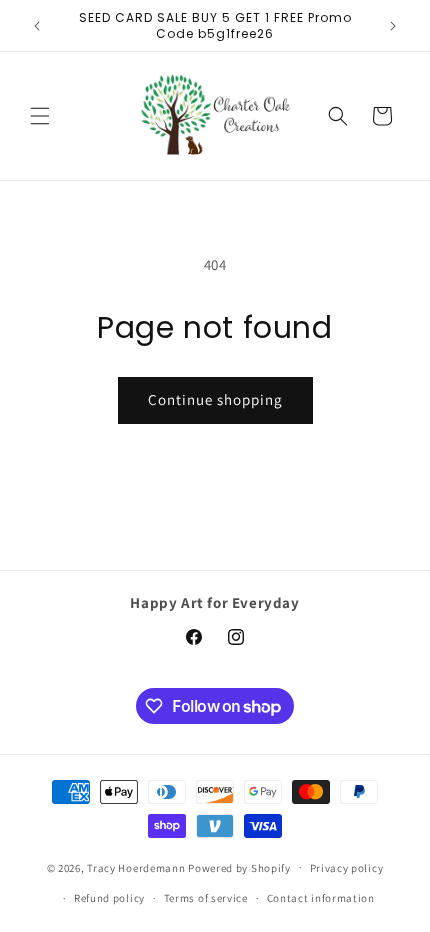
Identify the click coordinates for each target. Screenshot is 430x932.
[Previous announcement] (37, 26)
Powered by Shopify (239, 867)
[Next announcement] (393, 26)
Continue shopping (215, 399)
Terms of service (206, 898)
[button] (40, 116)
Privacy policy (347, 868)
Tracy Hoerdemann (136, 867)
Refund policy (109, 898)
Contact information (321, 898)
